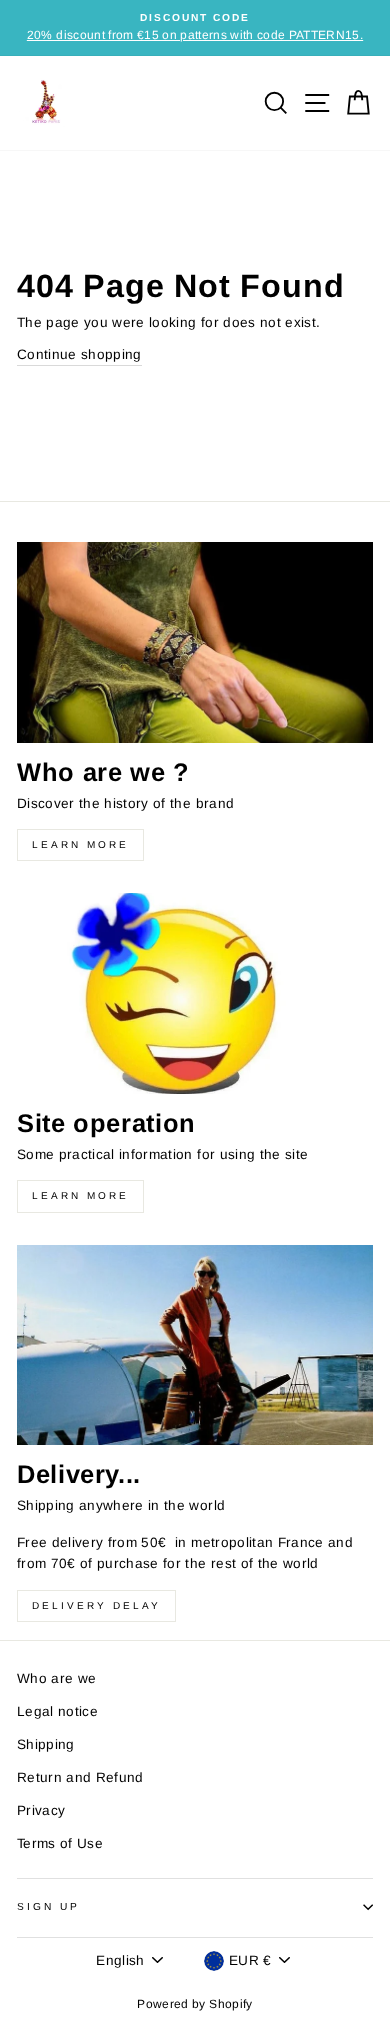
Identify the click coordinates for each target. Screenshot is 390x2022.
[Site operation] (195, 993)
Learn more (80, 844)
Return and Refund (80, 1777)
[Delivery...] (195, 1345)
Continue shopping (79, 354)
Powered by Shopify (194, 2004)
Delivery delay (96, 1605)
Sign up (48, 1906)
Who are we (56, 1678)
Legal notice (57, 1711)
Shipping (46, 1744)
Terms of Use (60, 1843)
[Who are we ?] (195, 642)
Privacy (41, 1810)
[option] (195, 28)
